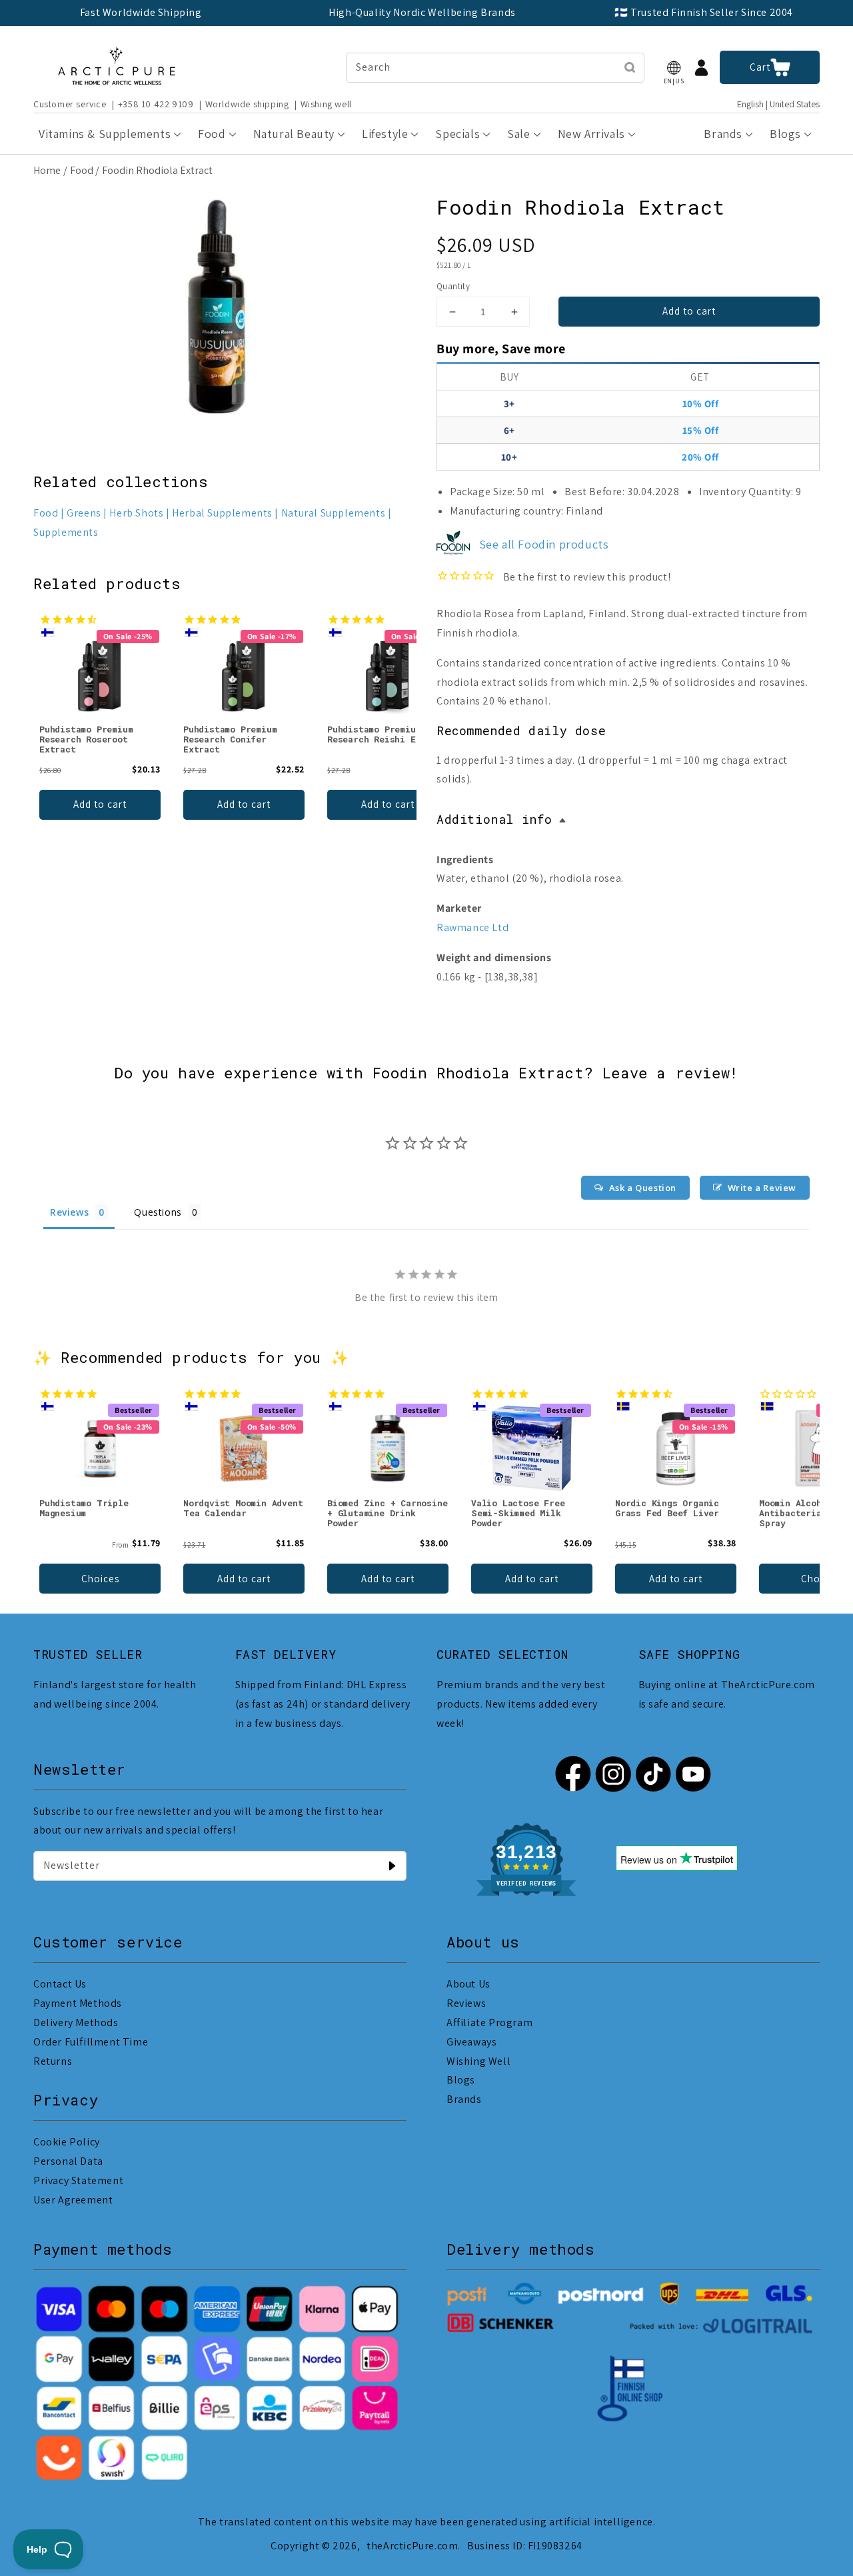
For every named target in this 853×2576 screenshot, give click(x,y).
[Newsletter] (392, 1866)
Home (47, 170)
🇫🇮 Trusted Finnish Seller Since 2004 (704, 12)
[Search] (630, 67)
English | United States (778, 104)
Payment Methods (78, 2003)
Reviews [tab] (69, 1212)
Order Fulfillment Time (91, 2042)
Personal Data (68, 2161)
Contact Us (60, 1984)
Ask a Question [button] (643, 1188)
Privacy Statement (78, 2180)
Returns (53, 2061)
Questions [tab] (158, 1212)
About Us (468, 1984)
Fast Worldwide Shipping (141, 12)
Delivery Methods (76, 2022)
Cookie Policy (67, 2142)
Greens (84, 513)
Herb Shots (136, 513)
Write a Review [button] (762, 1188)
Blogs (461, 2080)
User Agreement (73, 2200)
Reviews (466, 2003)
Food (82, 170)
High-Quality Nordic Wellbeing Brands (422, 12)
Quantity (453, 286)
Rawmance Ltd (472, 927)
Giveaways (471, 2042)
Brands (464, 2099)
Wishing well (326, 104)
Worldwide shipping (247, 104)
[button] (674, 68)
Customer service (70, 104)
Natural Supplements (333, 513)
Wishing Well (478, 2061)
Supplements (66, 532)
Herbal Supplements (222, 513)
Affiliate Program (489, 2022)
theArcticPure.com (412, 2546)
